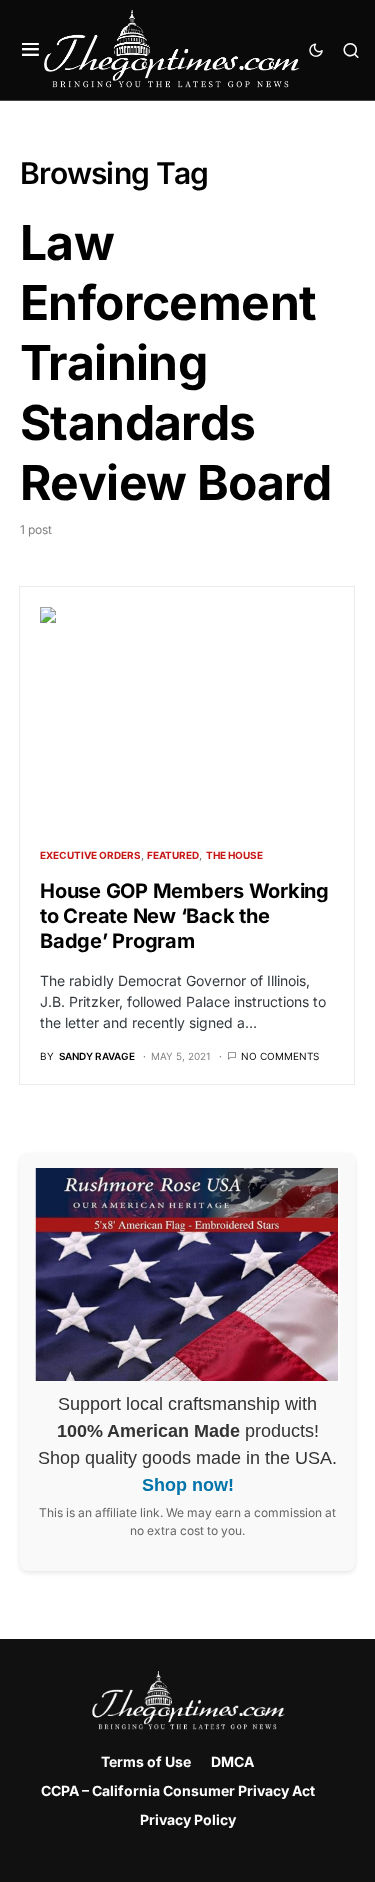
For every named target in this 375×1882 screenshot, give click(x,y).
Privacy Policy (188, 1819)
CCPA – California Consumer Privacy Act (178, 1790)
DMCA (232, 1761)
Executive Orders (90, 855)
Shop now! (188, 1485)
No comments (280, 1056)
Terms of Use (146, 1761)
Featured (173, 855)
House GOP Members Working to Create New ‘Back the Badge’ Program (184, 916)
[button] (30, 50)
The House (234, 855)
